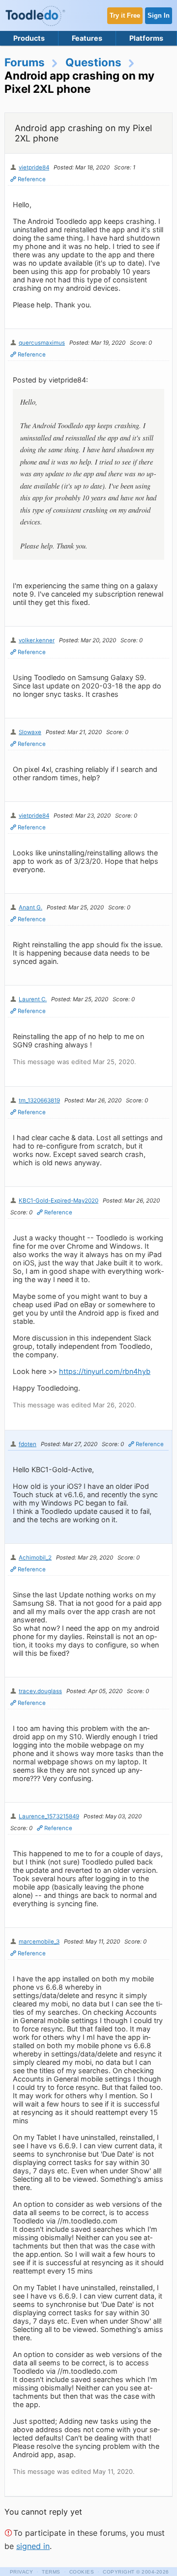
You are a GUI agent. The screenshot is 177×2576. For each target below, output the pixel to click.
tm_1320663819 (39, 1100)
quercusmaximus (42, 343)
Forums (25, 62)
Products (29, 38)
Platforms (146, 38)
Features (87, 38)
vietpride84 (34, 167)
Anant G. (30, 907)
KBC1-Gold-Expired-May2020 (59, 1201)
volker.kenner (37, 640)
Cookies (82, 2572)
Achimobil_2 (35, 1558)
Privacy (22, 2572)
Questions (93, 62)
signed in (33, 2546)
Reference (32, 179)
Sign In (159, 15)
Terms (51, 2572)
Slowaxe (30, 732)
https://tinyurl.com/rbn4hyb (105, 1371)
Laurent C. (33, 999)
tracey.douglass (40, 1691)
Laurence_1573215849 (49, 1816)
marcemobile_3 (39, 1942)
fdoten (28, 1444)
